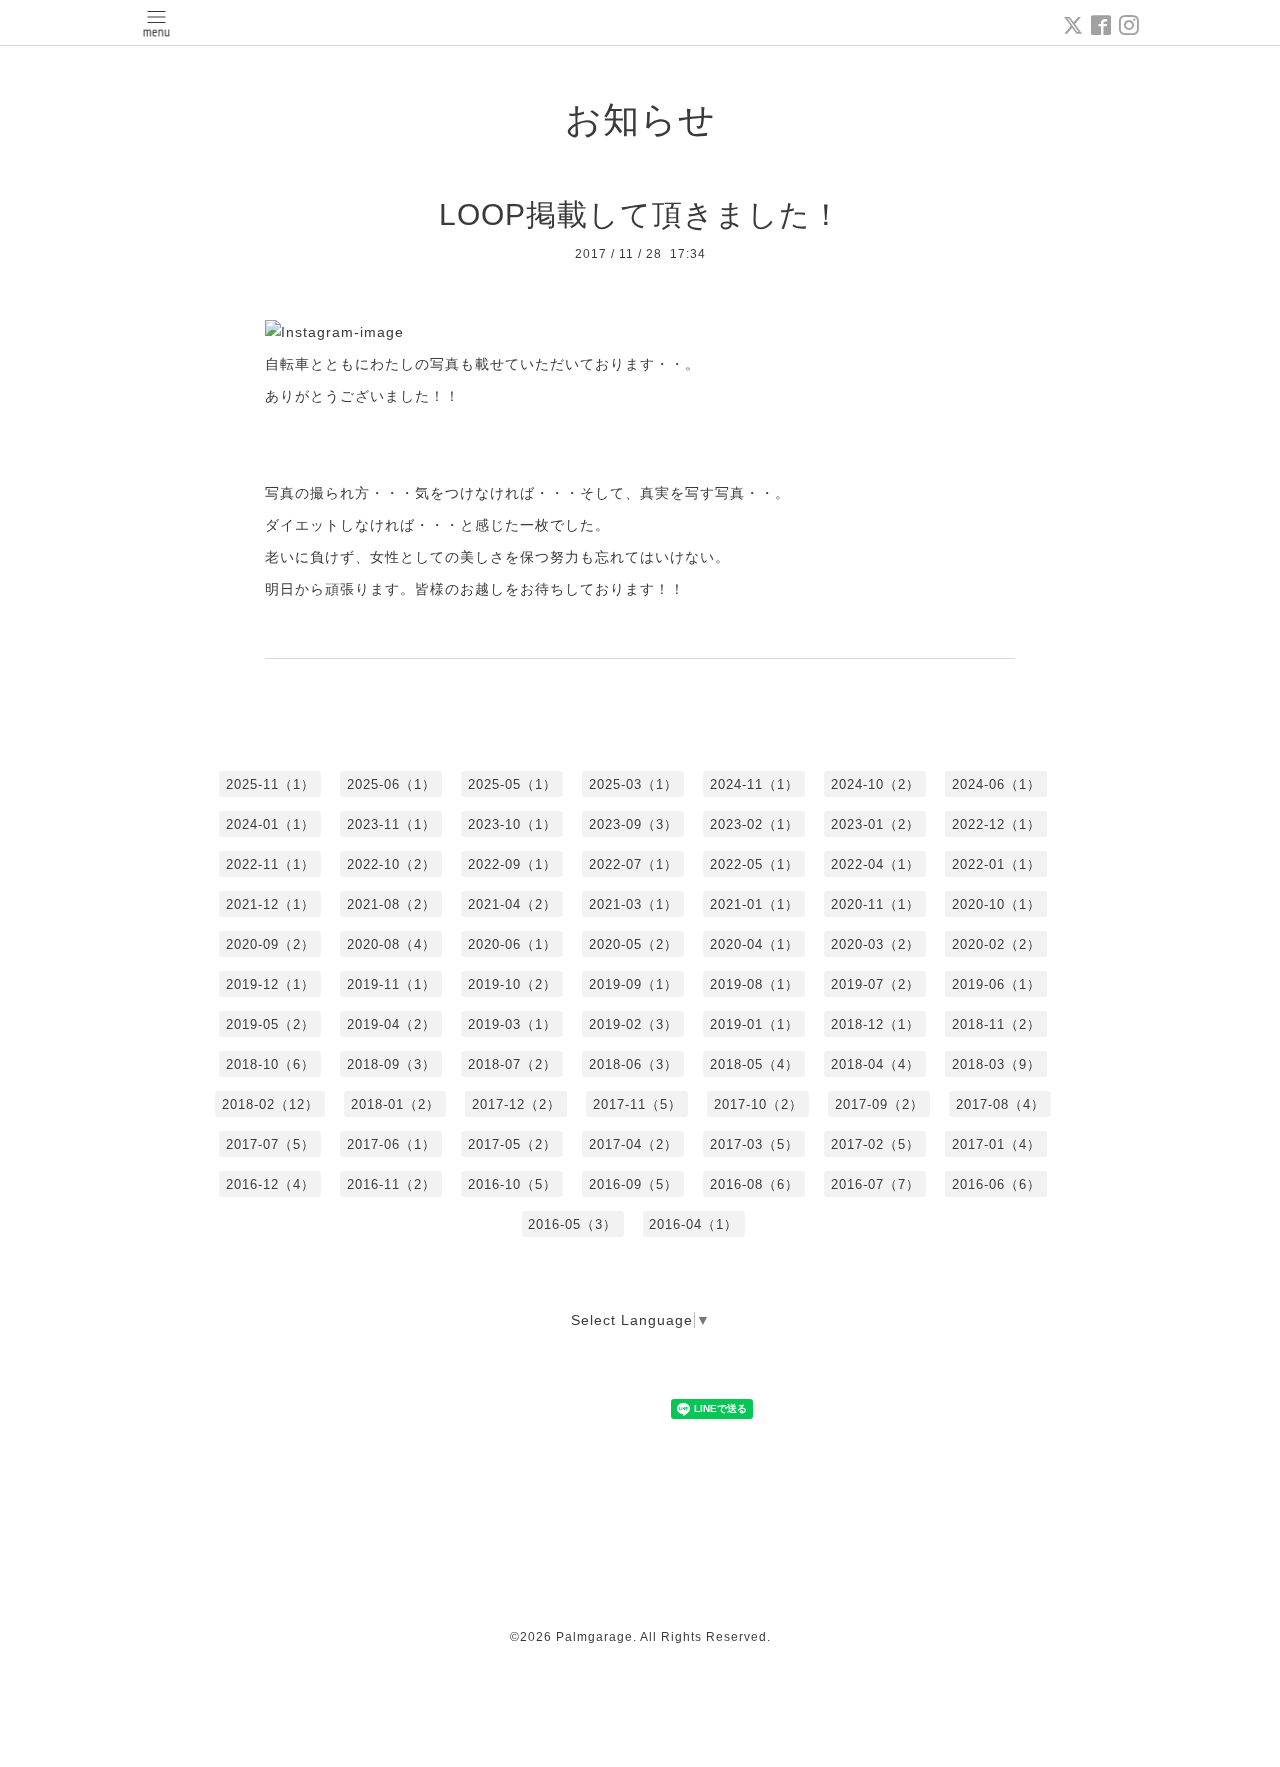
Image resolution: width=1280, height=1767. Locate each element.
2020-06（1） (512, 944)
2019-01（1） (754, 1024)
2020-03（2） (875, 944)
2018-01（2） (395, 1104)
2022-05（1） (754, 864)
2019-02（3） (633, 1024)
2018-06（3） (633, 1064)
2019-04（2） (391, 1024)
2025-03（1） (633, 784)
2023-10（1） (512, 824)
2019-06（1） (996, 984)
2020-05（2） (633, 944)
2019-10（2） (512, 984)
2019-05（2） (270, 1024)
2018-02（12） (270, 1104)
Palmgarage (594, 1637)
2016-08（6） (754, 1184)
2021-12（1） (270, 904)
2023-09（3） (633, 824)
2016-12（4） (270, 1184)
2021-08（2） (391, 904)
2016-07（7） (875, 1184)
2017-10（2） (758, 1104)
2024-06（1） (996, 784)
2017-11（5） (637, 1104)
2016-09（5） (633, 1184)
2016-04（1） (693, 1224)
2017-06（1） (391, 1144)
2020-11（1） (875, 904)
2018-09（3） (391, 1064)
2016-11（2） (391, 1184)
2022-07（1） (633, 864)
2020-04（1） (754, 944)
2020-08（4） (391, 944)
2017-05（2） (512, 1144)
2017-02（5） (875, 1144)
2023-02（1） (754, 824)
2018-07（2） (512, 1064)
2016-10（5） (512, 1184)
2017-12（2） (516, 1104)
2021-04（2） (512, 904)
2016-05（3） (572, 1224)
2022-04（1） (875, 864)
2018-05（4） (754, 1064)
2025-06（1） (391, 784)
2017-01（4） (996, 1144)
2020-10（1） (996, 904)
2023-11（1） (391, 824)
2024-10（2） (875, 784)
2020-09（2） (270, 944)
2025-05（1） (512, 784)
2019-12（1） (270, 984)
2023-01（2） (875, 824)
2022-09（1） (512, 864)
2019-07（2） (875, 984)
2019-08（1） (754, 984)
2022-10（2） (391, 864)
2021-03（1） (633, 904)
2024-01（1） (270, 824)
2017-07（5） (270, 1144)
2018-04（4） (875, 1064)
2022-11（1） (270, 864)
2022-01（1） (996, 864)
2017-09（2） (879, 1104)
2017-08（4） (1000, 1104)
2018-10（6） (270, 1064)
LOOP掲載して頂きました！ (640, 214)
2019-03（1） (512, 1024)
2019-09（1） (633, 984)
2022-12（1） (996, 824)
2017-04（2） (633, 1144)
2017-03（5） (754, 1144)
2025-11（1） (270, 784)
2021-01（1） (754, 904)
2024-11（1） (754, 784)
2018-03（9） (996, 1064)
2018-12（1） (875, 1024)
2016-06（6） (996, 1184)
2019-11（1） (391, 984)
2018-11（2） (996, 1024)
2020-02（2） (996, 944)
